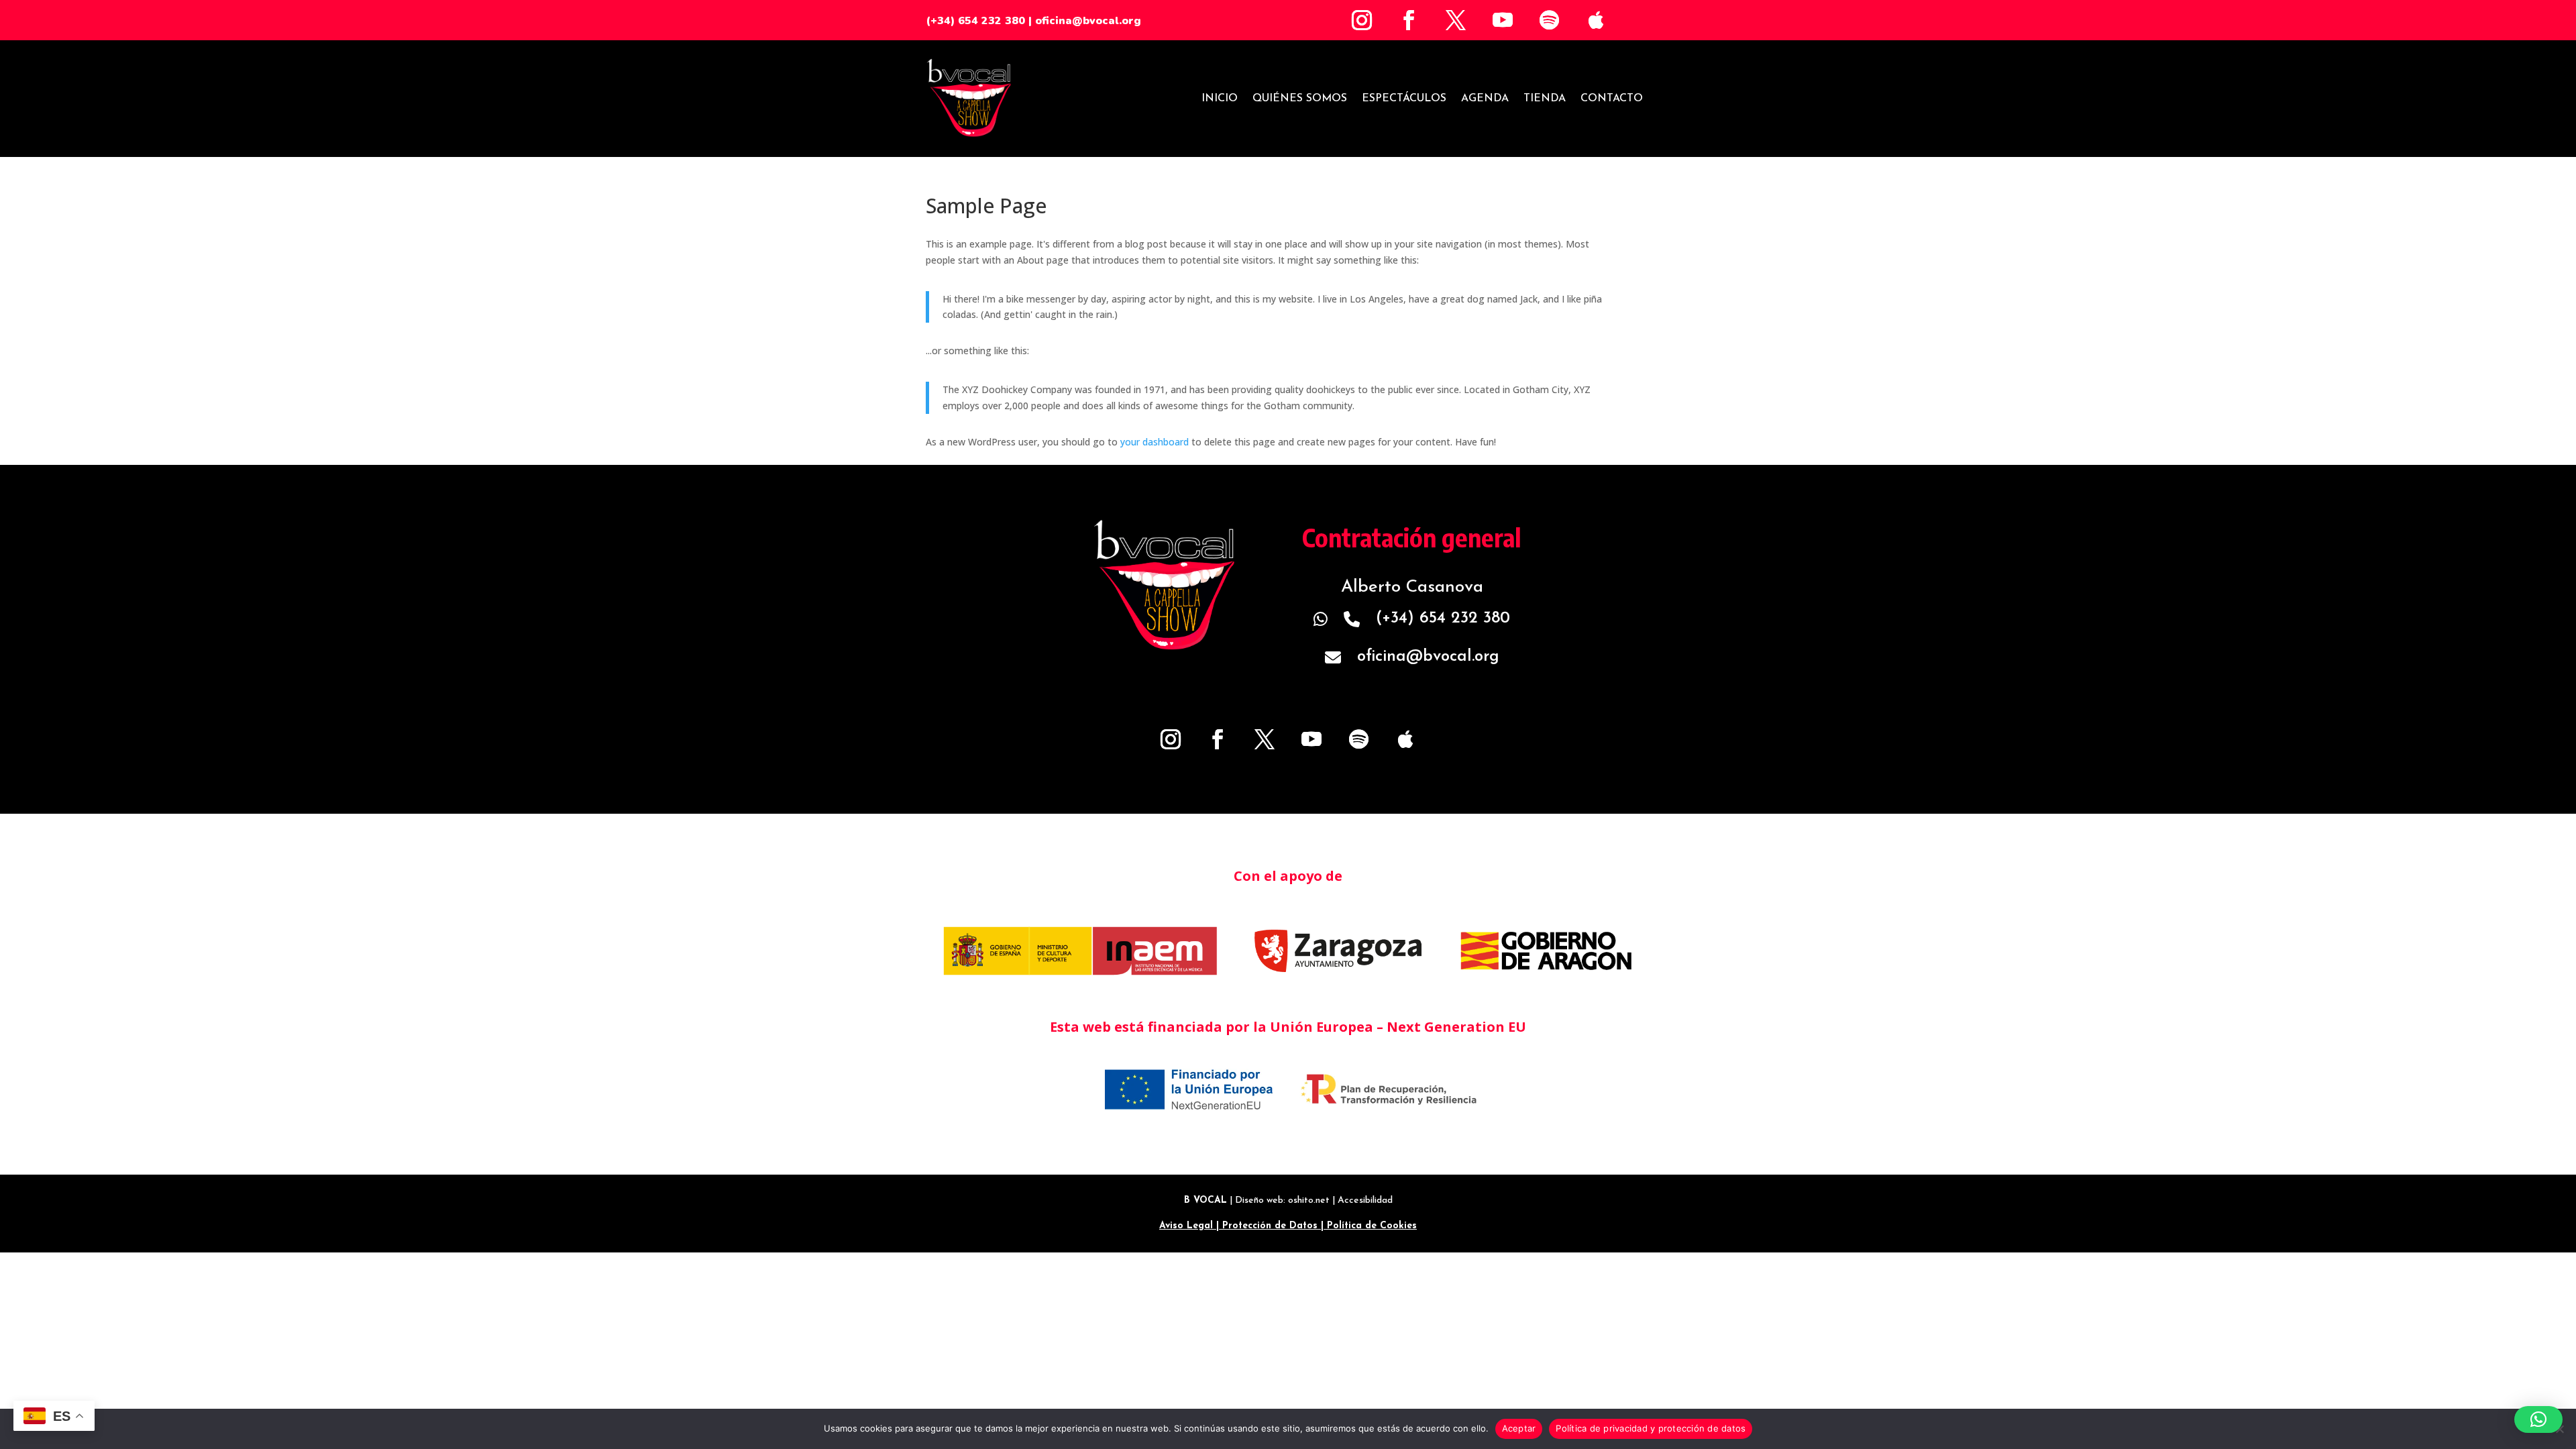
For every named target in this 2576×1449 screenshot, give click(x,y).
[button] (2538, 1419)
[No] (2559, 1429)
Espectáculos (1404, 99)
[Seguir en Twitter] (1456, 20)
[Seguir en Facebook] (1409, 20)
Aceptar (1519, 1428)
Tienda (1545, 99)
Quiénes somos (1300, 99)
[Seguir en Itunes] (1597, 20)
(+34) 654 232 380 (975, 21)
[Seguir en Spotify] (1550, 20)
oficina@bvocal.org (1088, 21)
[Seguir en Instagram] (1362, 20)
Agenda (1485, 99)
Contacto (1612, 99)
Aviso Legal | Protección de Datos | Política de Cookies (1288, 1226)
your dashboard (1155, 442)
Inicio (1220, 99)
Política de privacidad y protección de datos (1651, 1428)
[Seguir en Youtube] (1503, 20)
